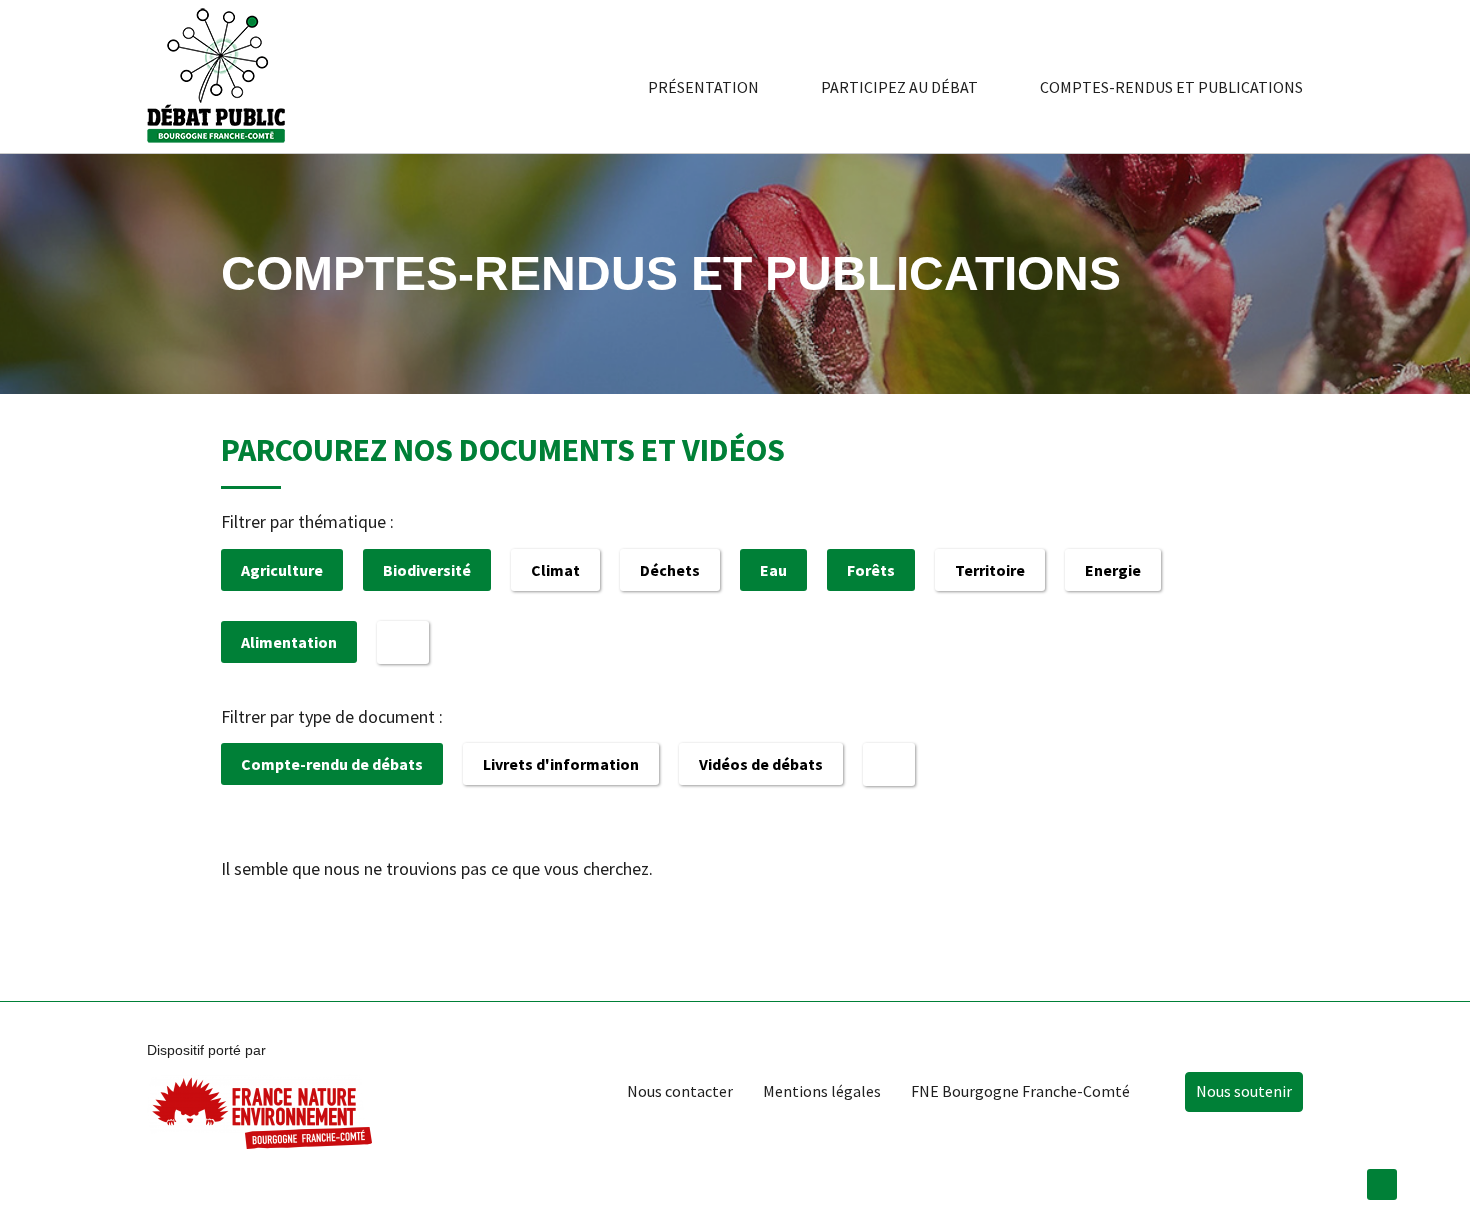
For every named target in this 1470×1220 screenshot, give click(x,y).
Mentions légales (822, 1091)
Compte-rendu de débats (332, 764)
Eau (773, 570)
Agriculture (282, 570)
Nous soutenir (1244, 1091)
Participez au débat (899, 87)
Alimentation (289, 642)
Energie (1113, 570)
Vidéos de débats (761, 764)
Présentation (703, 87)
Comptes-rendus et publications (1171, 87)
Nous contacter (680, 1091)
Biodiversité (427, 570)
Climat (555, 570)
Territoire (990, 570)
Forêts (871, 570)
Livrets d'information (561, 764)
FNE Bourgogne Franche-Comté (1020, 1091)
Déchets (670, 570)
